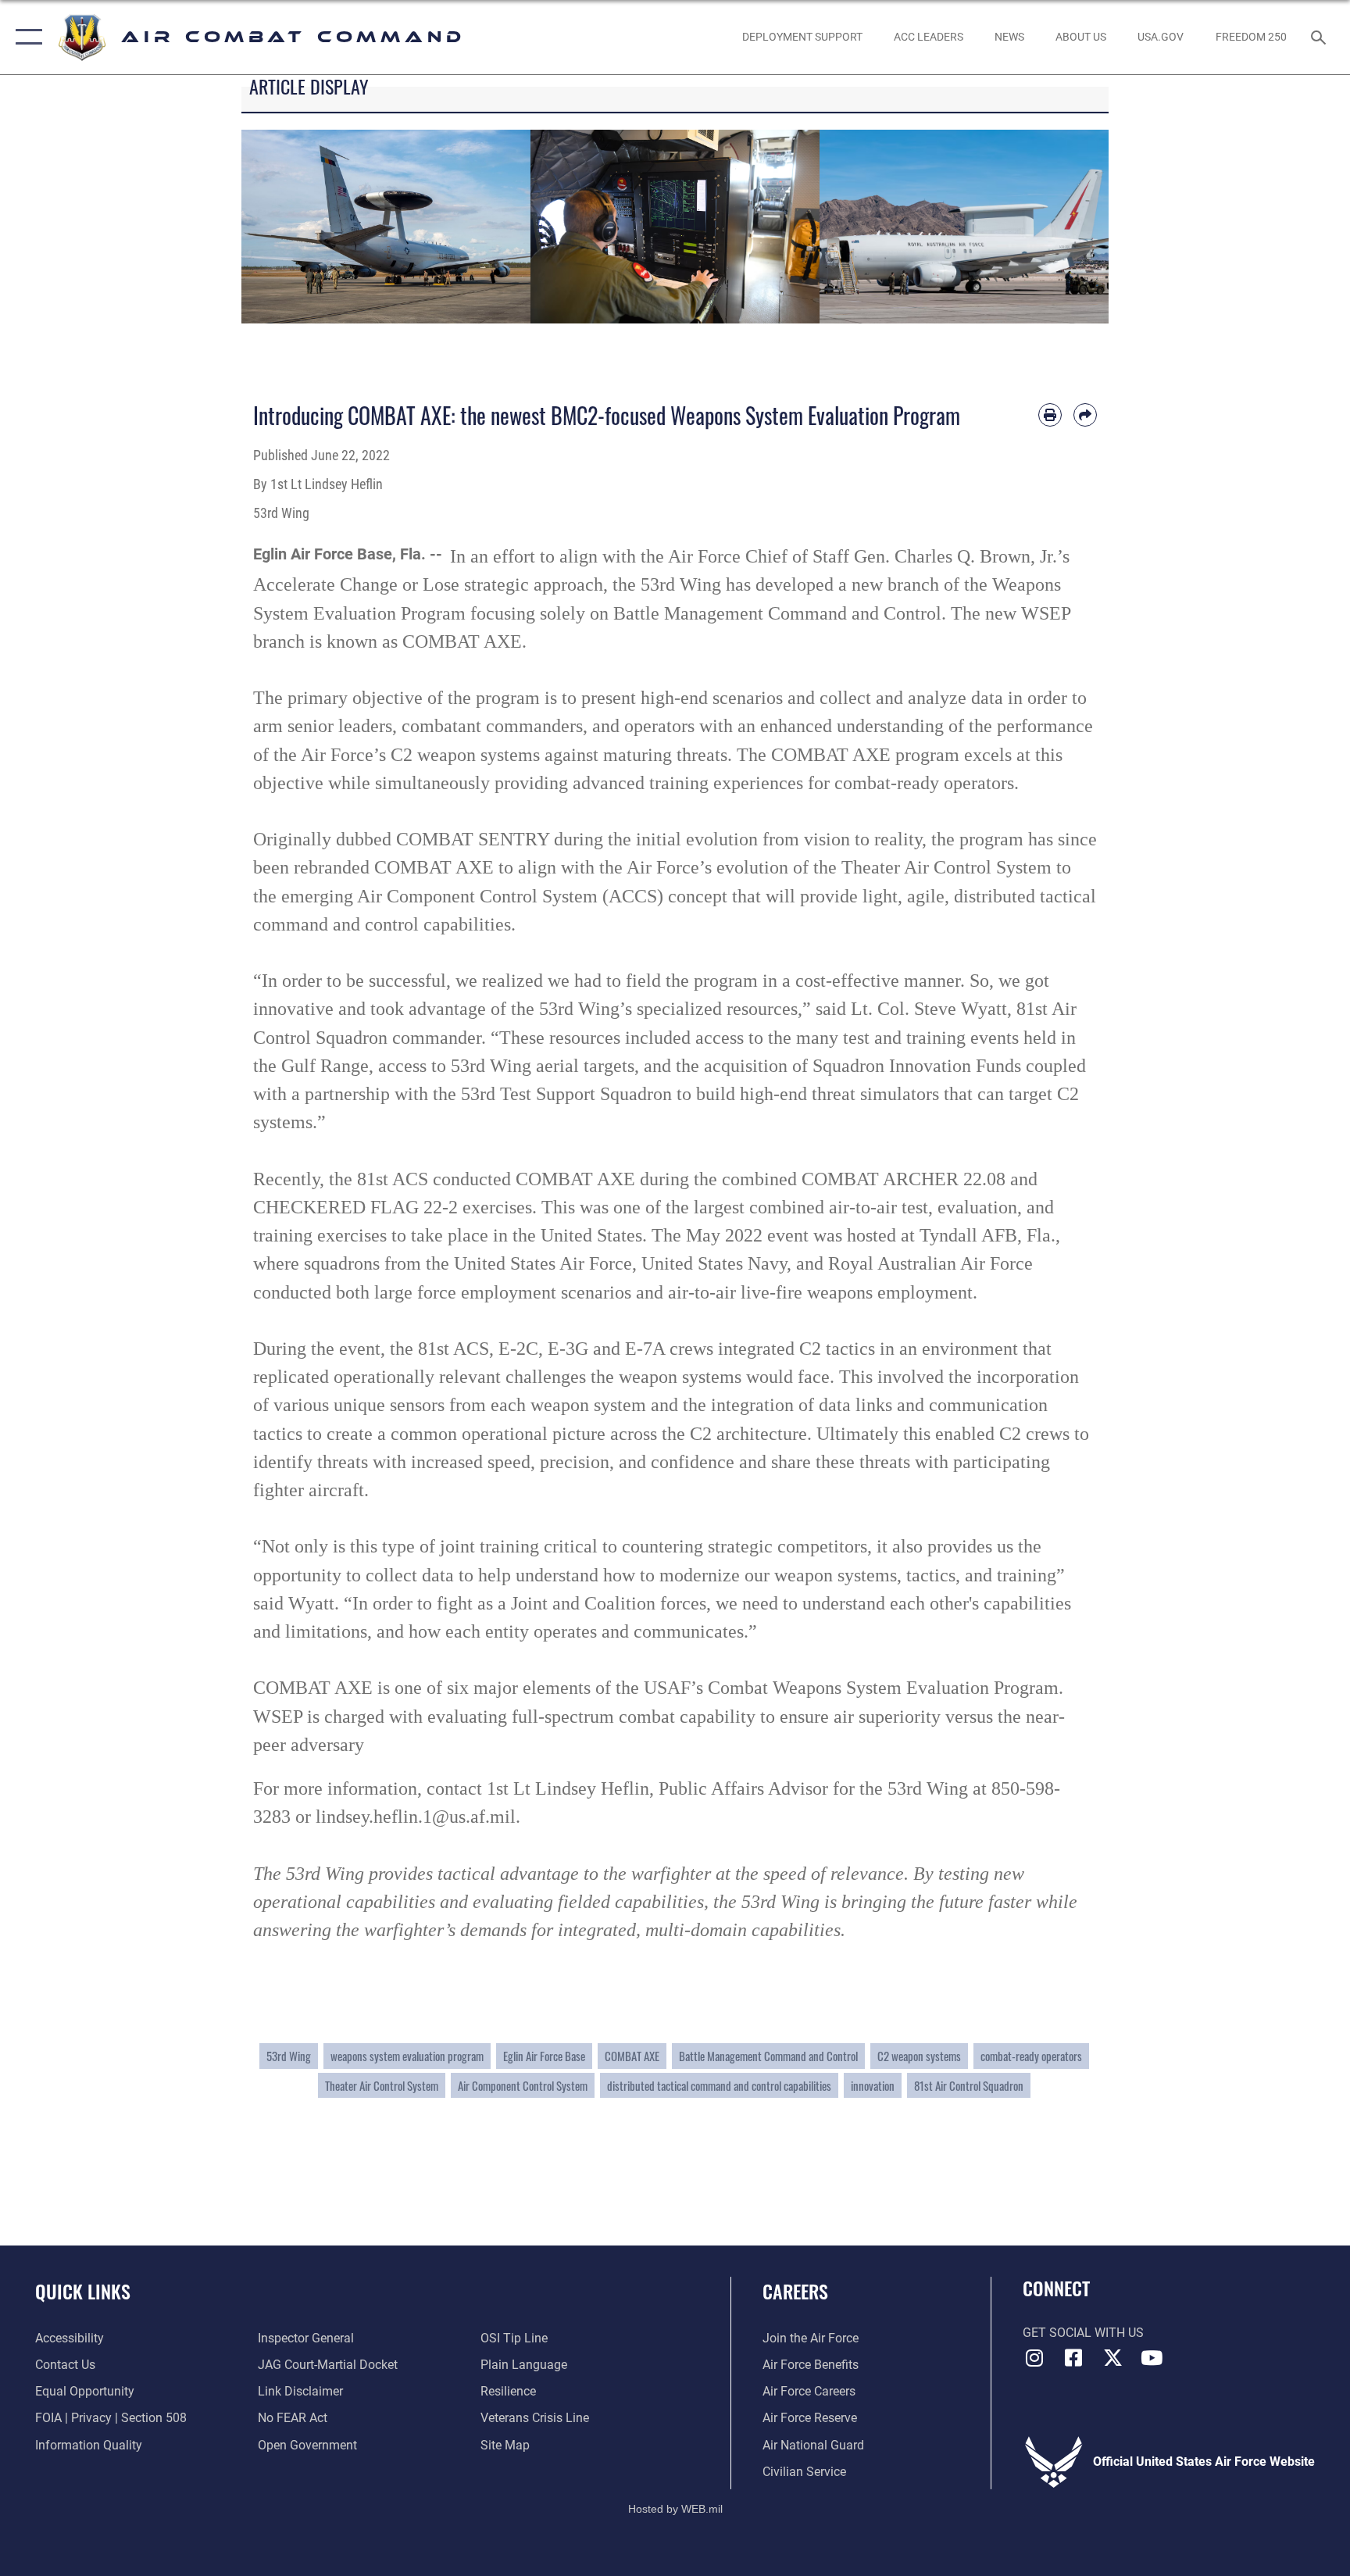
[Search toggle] (1320, 37)
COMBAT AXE (632, 2056)
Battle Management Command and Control (768, 2056)
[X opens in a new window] (1112, 2358)
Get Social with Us (1083, 2333)
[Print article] (1050, 415)
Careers (795, 2291)
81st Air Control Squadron (969, 2085)
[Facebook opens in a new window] (1073, 2358)
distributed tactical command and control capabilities (719, 2085)
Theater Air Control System (382, 2085)
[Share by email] (1085, 415)
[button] (25, 37)
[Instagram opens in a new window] (1034, 2358)
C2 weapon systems (919, 2056)
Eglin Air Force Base (544, 2056)
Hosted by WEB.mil (675, 2509)
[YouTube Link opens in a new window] (1152, 2358)
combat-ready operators (1031, 2056)
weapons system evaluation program (407, 2056)
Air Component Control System (523, 2085)
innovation (873, 2085)
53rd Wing (289, 2056)
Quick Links (83, 2291)
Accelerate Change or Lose (356, 584)
